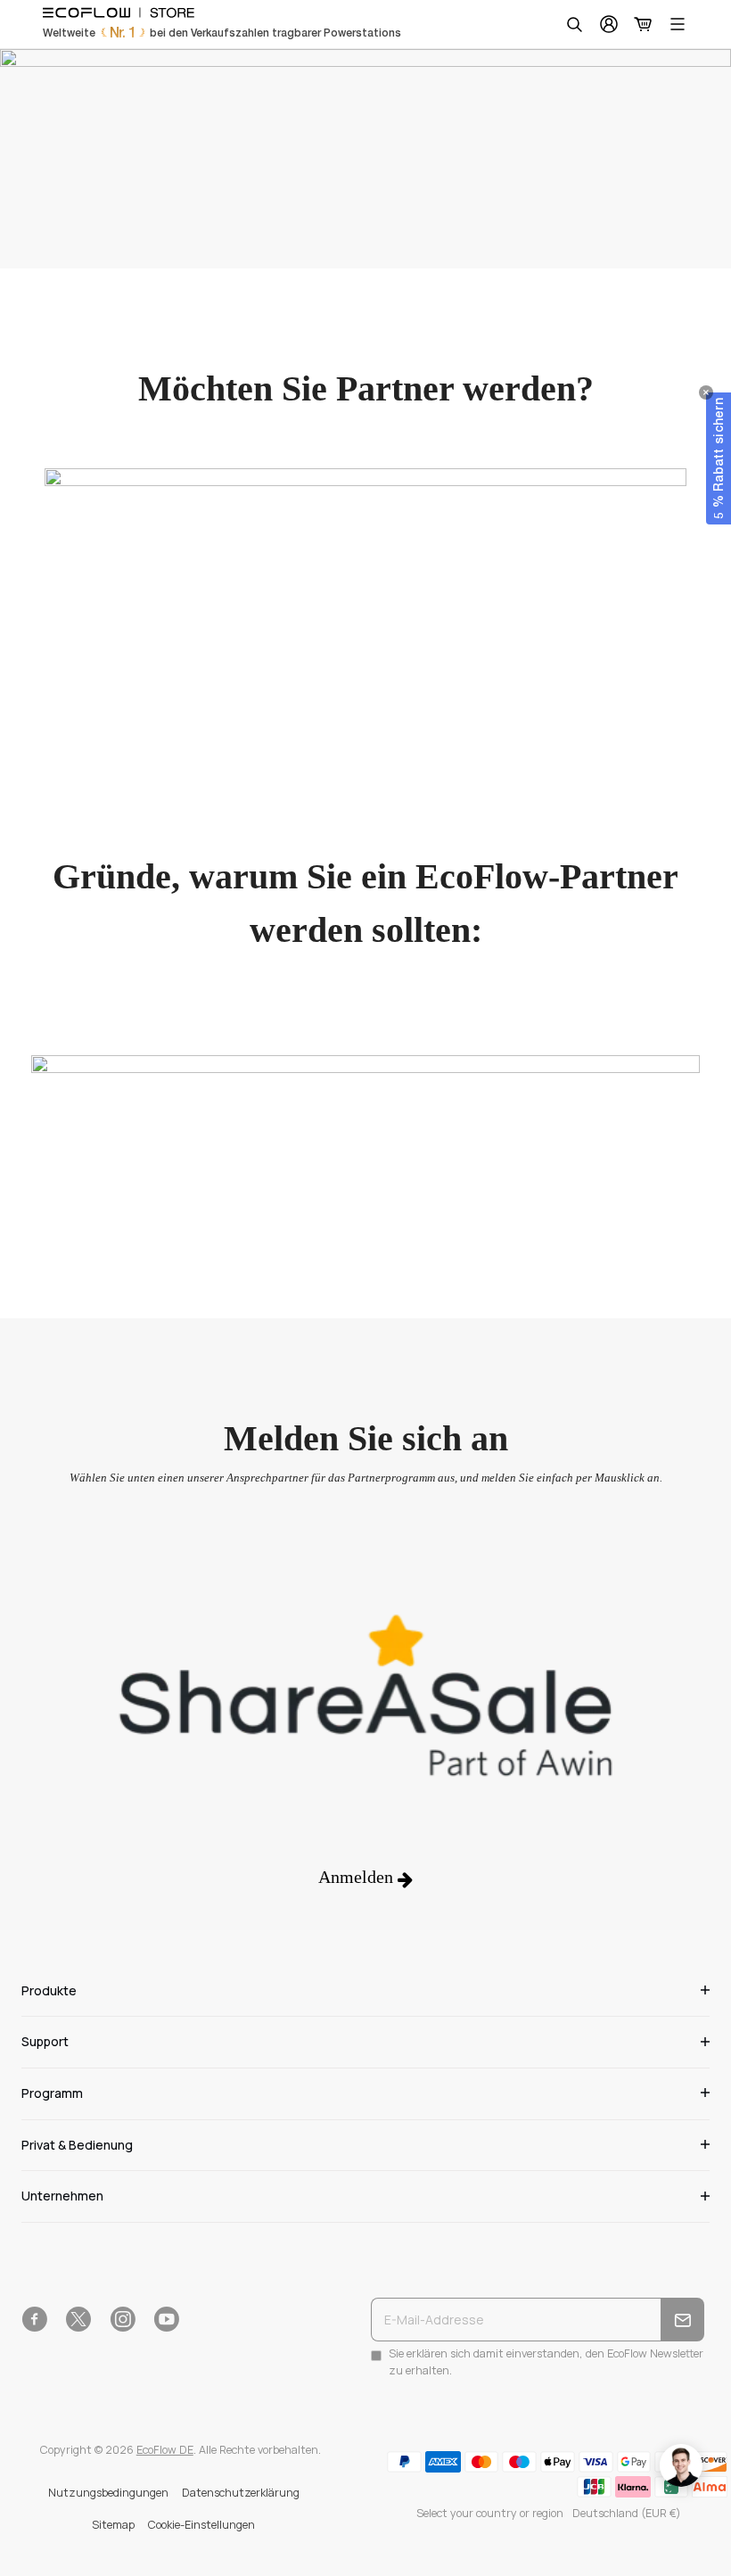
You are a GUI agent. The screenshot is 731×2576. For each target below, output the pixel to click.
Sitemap (113, 2525)
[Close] (706, 392)
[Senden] (682, 2320)
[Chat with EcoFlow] (681, 2465)
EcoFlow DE (165, 2450)
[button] (719, 458)
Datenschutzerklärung (241, 2493)
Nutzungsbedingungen (108, 2493)
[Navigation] (678, 24)
